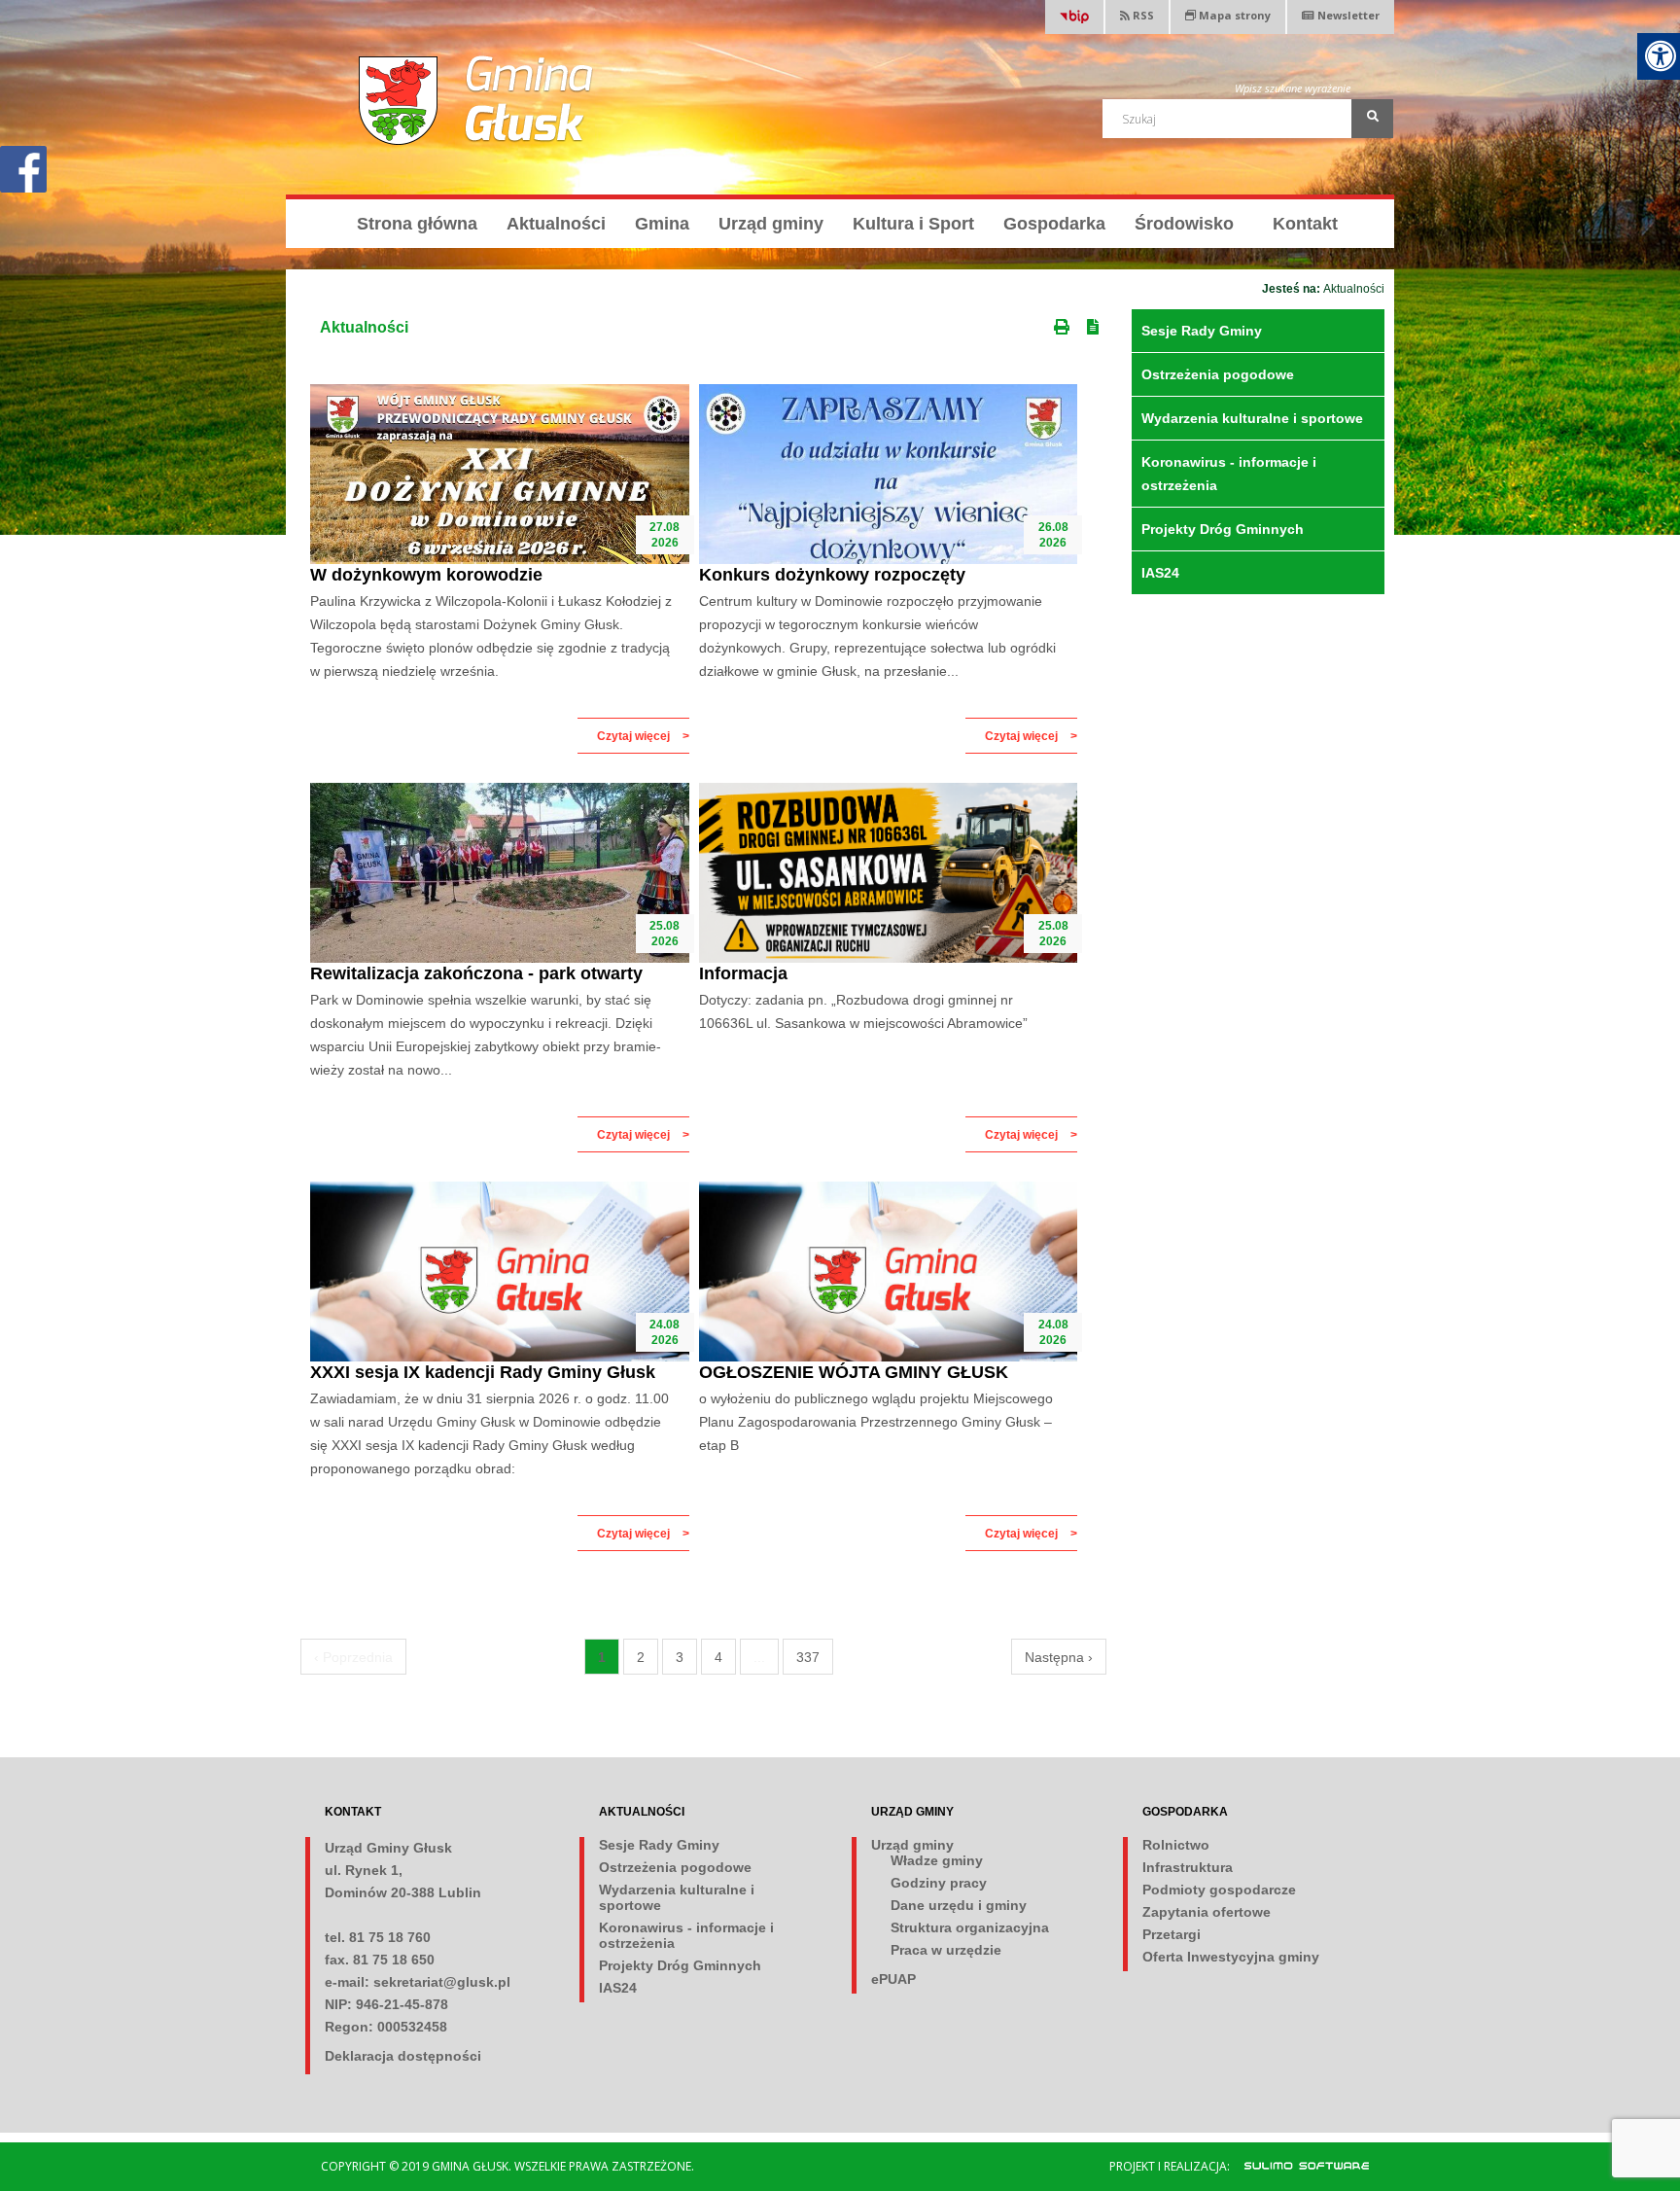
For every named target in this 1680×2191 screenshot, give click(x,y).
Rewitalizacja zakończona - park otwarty (476, 973)
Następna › (1059, 1657)
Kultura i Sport (913, 224)
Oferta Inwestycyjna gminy (1231, 1957)
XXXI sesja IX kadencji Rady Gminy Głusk (483, 1372)
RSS (1142, 15)
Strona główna (417, 224)
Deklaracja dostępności (403, 2056)
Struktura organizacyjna (970, 1927)
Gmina (662, 224)
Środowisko (1184, 224)
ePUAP (893, 1979)
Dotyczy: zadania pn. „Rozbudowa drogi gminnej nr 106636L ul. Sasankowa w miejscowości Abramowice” (863, 1011)
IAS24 (1160, 573)
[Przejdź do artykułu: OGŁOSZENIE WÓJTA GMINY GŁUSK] (889, 1272)
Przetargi (1172, 1934)
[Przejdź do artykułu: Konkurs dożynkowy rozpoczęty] (889, 474)
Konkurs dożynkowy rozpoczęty (832, 575)
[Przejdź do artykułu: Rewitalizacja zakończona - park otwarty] (500, 873)
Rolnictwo (1176, 1845)
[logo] (477, 100)
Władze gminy (937, 1860)
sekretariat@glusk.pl (442, 1982)
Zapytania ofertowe (1207, 1912)
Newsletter (1348, 15)
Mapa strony (1233, 15)
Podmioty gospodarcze (1219, 1890)
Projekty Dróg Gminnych (1223, 529)
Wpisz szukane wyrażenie (1293, 88)
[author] (1296, 2165)
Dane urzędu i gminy (959, 1905)
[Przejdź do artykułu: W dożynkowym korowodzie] (500, 474)
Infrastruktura (1188, 1867)
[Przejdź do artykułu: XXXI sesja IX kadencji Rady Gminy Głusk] (500, 1272)
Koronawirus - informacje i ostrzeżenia (1229, 474)
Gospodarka (1054, 224)
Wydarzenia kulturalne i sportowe (1252, 418)
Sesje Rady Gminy (1202, 331)
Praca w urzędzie (946, 1950)
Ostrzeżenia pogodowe (1218, 374)
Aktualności (556, 224)
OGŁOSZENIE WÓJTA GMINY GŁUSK (854, 1372)
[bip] (1074, 19)
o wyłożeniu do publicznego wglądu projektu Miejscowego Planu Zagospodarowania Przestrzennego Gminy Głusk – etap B (876, 1422)
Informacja (743, 973)
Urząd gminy (771, 224)
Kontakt (1305, 224)
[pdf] (1097, 323)
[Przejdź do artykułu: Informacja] (889, 873)
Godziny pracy (939, 1883)
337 (808, 1657)
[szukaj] (1372, 119)
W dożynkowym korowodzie (426, 575)
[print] (1064, 323)
